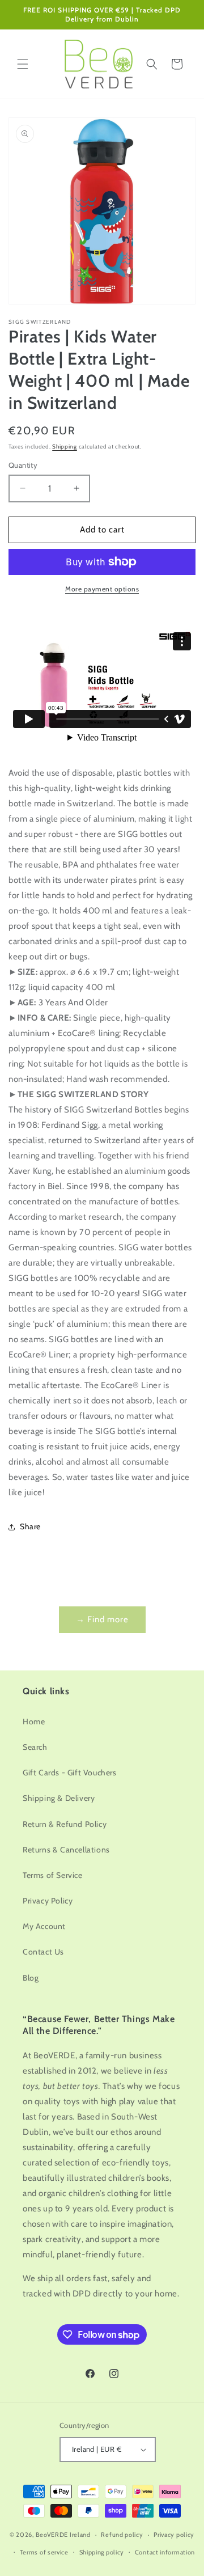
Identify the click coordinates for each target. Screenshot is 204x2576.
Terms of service (44, 2552)
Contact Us (43, 1952)
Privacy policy (174, 2535)
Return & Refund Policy (65, 1824)
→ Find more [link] (102, 1619)
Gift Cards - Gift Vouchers (70, 1773)
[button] (23, 64)
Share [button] (30, 1526)
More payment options (102, 589)
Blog (31, 1978)
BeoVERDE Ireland (63, 2535)
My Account (44, 1926)
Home (34, 1721)
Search (35, 1747)
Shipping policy (102, 2552)
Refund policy (122, 2535)
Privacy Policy (48, 1901)
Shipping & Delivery (59, 1798)
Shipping (65, 447)
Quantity (23, 465)
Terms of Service (53, 1875)
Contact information (165, 2552)
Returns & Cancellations (66, 1850)
